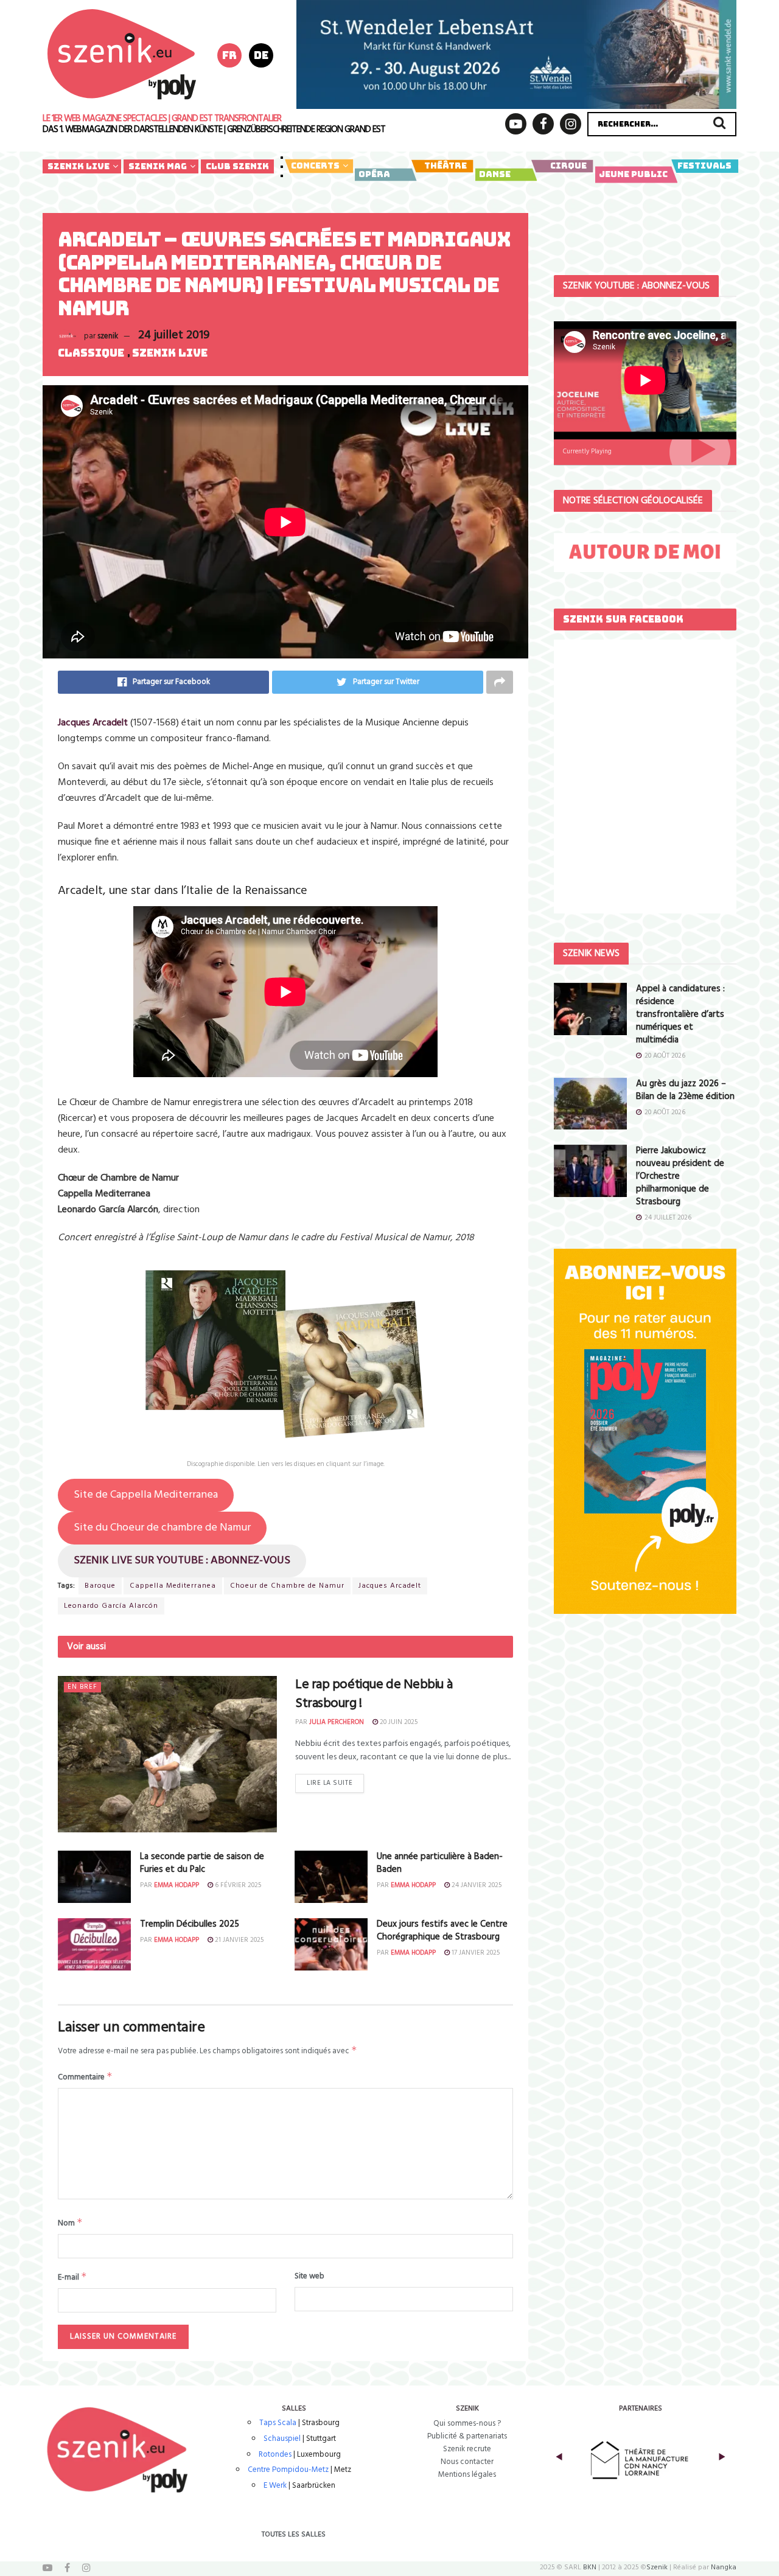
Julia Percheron (337, 1722)
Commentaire (85, 2077)
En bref (82, 1687)
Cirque (568, 166)
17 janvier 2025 (475, 1953)
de (261, 55)
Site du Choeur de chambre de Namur (162, 1528)
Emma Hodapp (176, 1885)
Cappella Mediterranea (173, 1586)
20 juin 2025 (398, 1722)
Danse (495, 174)
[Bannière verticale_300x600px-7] (645, 1432)
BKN (590, 2567)
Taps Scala (278, 2423)
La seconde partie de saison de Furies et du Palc (202, 1863)
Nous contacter (467, 2462)
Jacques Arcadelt (93, 723)
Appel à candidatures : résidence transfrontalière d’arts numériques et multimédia (680, 1014)
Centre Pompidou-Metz (288, 2470)
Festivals (704, 166)
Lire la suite (330, 1783)
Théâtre (445, 166)
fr (229, 55)
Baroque (100, 1586)
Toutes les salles (294, 2535)
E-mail (72, 2277)
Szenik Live (79, 166)
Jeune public (633, 174)
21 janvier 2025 (238, 1940)
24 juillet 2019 (174, 335)
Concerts (315, 166)
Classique (91, 353)
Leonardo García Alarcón (111, 1606)
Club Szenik (237, 166)
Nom (70, 2223)
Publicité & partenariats (467, 2436)
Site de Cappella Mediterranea (146, 1495)
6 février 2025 (237, 1885)
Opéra (374, 174)
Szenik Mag (158, 166)
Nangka (724, 2567)
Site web (309, 2277)
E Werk (275, 2486)
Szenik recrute (467, 2449)
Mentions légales (467, 2475)
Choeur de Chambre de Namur (287, 1586)
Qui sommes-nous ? (467, 2424)
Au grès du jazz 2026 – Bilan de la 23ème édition (685, 1090)
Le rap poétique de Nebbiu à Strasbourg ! (374, 1694)
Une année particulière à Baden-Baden (440, 1863)
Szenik (657, 2567)
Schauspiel (282, 2439)
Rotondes (275, 2455)
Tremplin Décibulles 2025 (190, 1924)
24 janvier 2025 (476, 1885)
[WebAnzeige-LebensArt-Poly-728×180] (516, 54)
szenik (108, 336)
